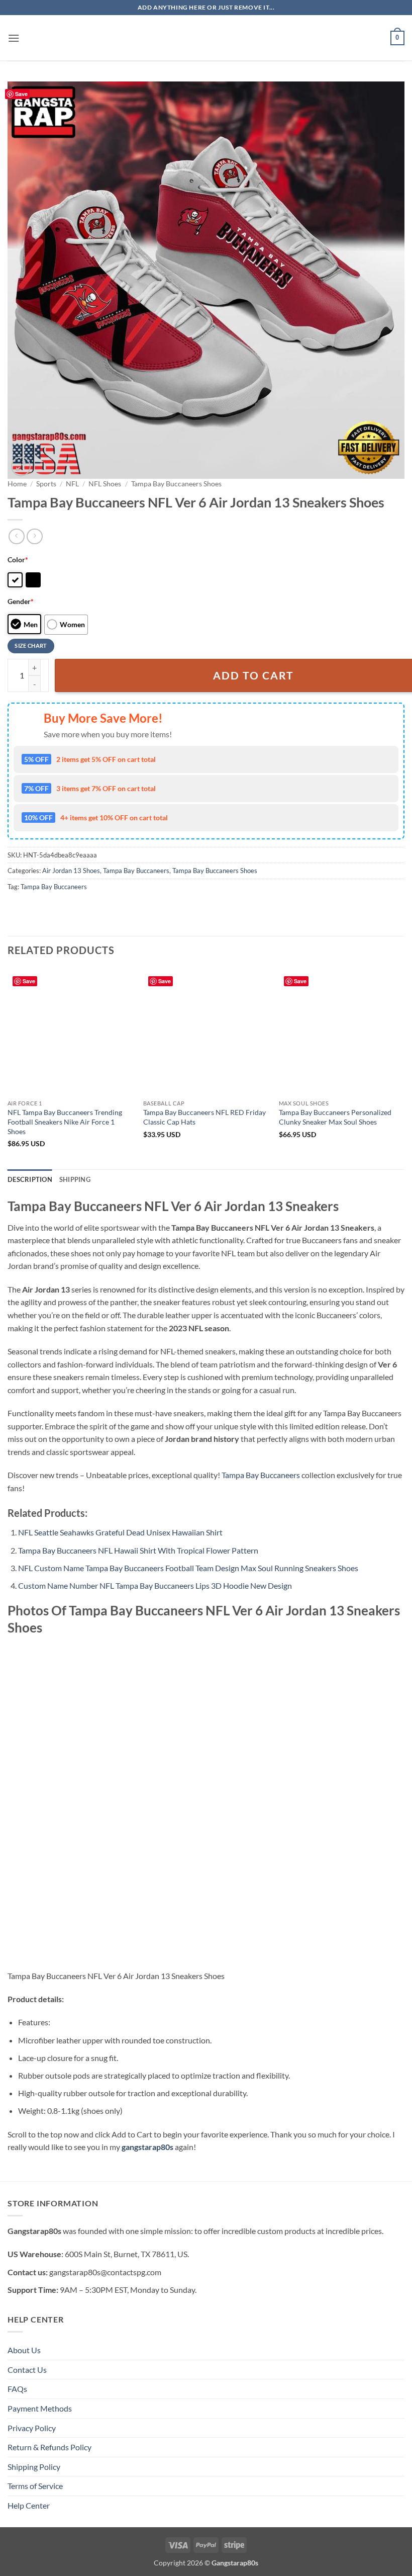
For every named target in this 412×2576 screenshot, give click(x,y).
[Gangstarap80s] (206, 38)
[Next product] (16, 536)
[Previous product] (34, 536)
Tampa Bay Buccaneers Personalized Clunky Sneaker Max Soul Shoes (335, 1117)
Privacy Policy (32, 2428)
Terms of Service (35, 2486)
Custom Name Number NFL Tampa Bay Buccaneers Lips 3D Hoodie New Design (155, 1585)
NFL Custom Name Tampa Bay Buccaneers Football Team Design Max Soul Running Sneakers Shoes (188, 1568)
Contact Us (27, 2370)
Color (18, 560)
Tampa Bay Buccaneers (136, 871)
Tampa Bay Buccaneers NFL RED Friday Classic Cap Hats (204, 1117)
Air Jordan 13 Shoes (71, 871)
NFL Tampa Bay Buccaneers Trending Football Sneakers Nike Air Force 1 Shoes (65, 1122)
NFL (72, 484)
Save (21, 94)
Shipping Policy (34, 2467)
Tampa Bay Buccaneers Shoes (176, 484)
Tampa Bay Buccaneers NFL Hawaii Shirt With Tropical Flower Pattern (138, 1550)
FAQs (17, 2389)
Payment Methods (40, 2408)
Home (17, 484)
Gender (21, 601)
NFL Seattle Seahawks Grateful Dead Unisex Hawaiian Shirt (120, 1532)
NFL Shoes (105, 484)
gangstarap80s (147, 2147)
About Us (24, 2350)
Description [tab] (30, 1179)
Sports (46, 484)
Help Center (29, 2505)
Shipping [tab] (75, 1179)
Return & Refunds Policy (49, 2447)
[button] (14, 38)
